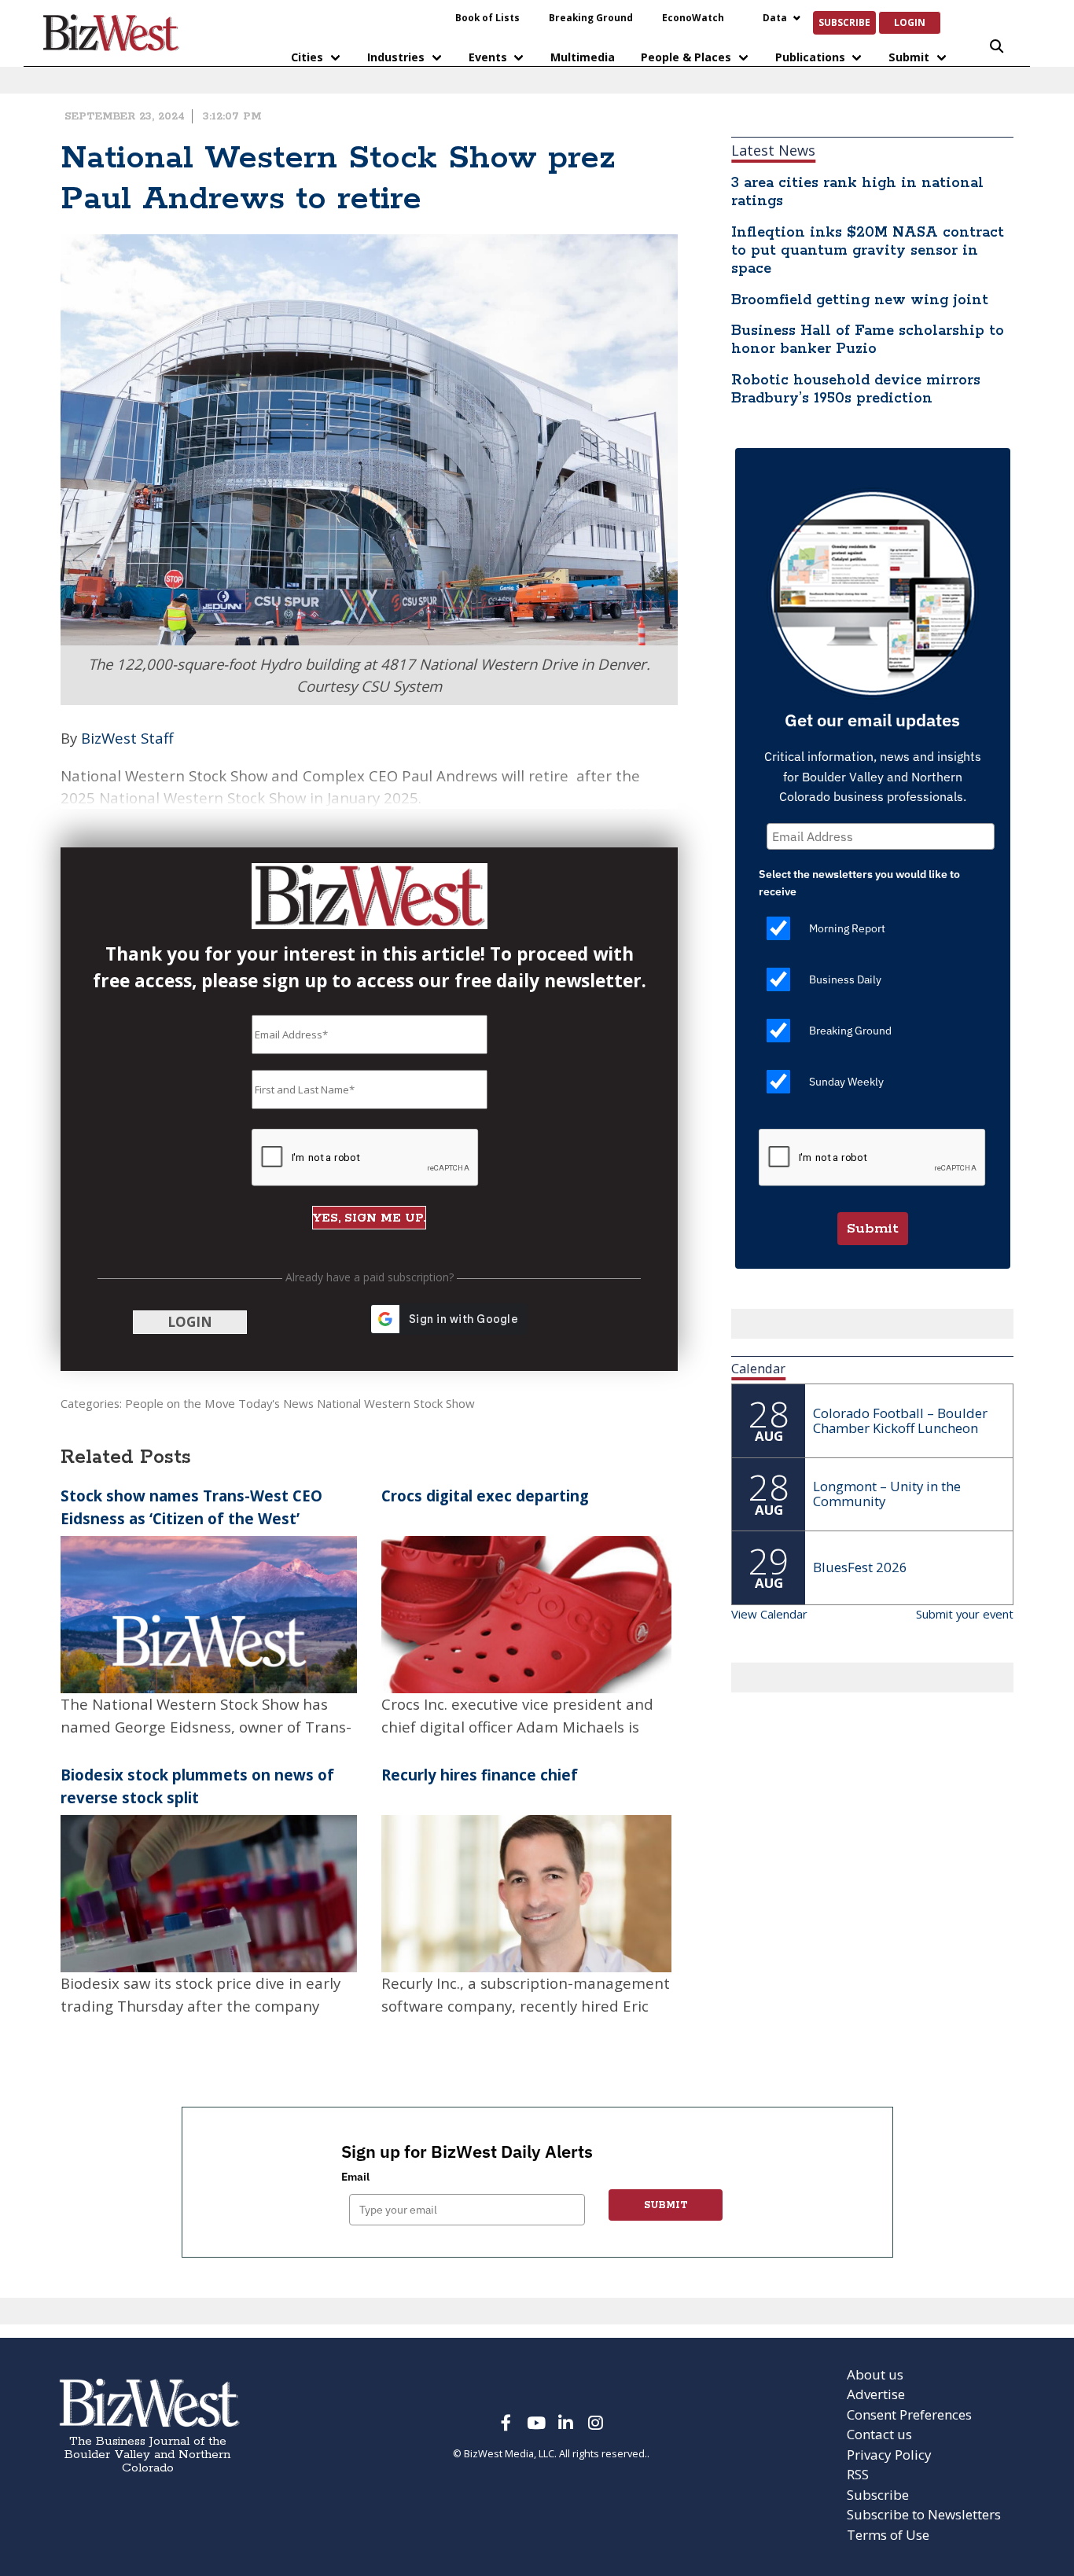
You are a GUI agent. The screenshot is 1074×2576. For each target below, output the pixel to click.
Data (775, 17)
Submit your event (965, 1614)
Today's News (276, 1403)
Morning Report (847, 928)
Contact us (879, 2434)
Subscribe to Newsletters (924, 2514)
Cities (307, 57)
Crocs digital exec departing (485, 1496)
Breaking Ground (591, 17)
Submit (909, 57)
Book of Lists (487, 17)
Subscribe (844, 22)
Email (355, 2177)
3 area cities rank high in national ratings (857, 192)
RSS (858, 2474)
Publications (810, 57)
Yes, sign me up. (369, 1218)
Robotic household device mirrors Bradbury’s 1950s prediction (856, 390)
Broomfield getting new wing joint (860, 300)
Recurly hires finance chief (480, 1775)
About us (875, 2374)
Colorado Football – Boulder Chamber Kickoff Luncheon (900, 1420)
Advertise (876, 2394)
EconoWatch (693, 17)
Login (910, 22)
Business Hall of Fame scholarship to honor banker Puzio (868, 340)
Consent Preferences (909, 2414)
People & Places (686, 57)
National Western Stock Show (396, 1403)
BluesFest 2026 (860, 1567)
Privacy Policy (889, 2455)
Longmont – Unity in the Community (887, 1494)
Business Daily (845, 979)
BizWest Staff (127, 738)
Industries (396, 57)
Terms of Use (888, 2535)
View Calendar (769, 1614)
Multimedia (583, 57)
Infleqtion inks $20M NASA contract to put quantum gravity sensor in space (868, 251)
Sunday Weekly (846, 1082)
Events (488, 57)
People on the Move (180, 1403)
